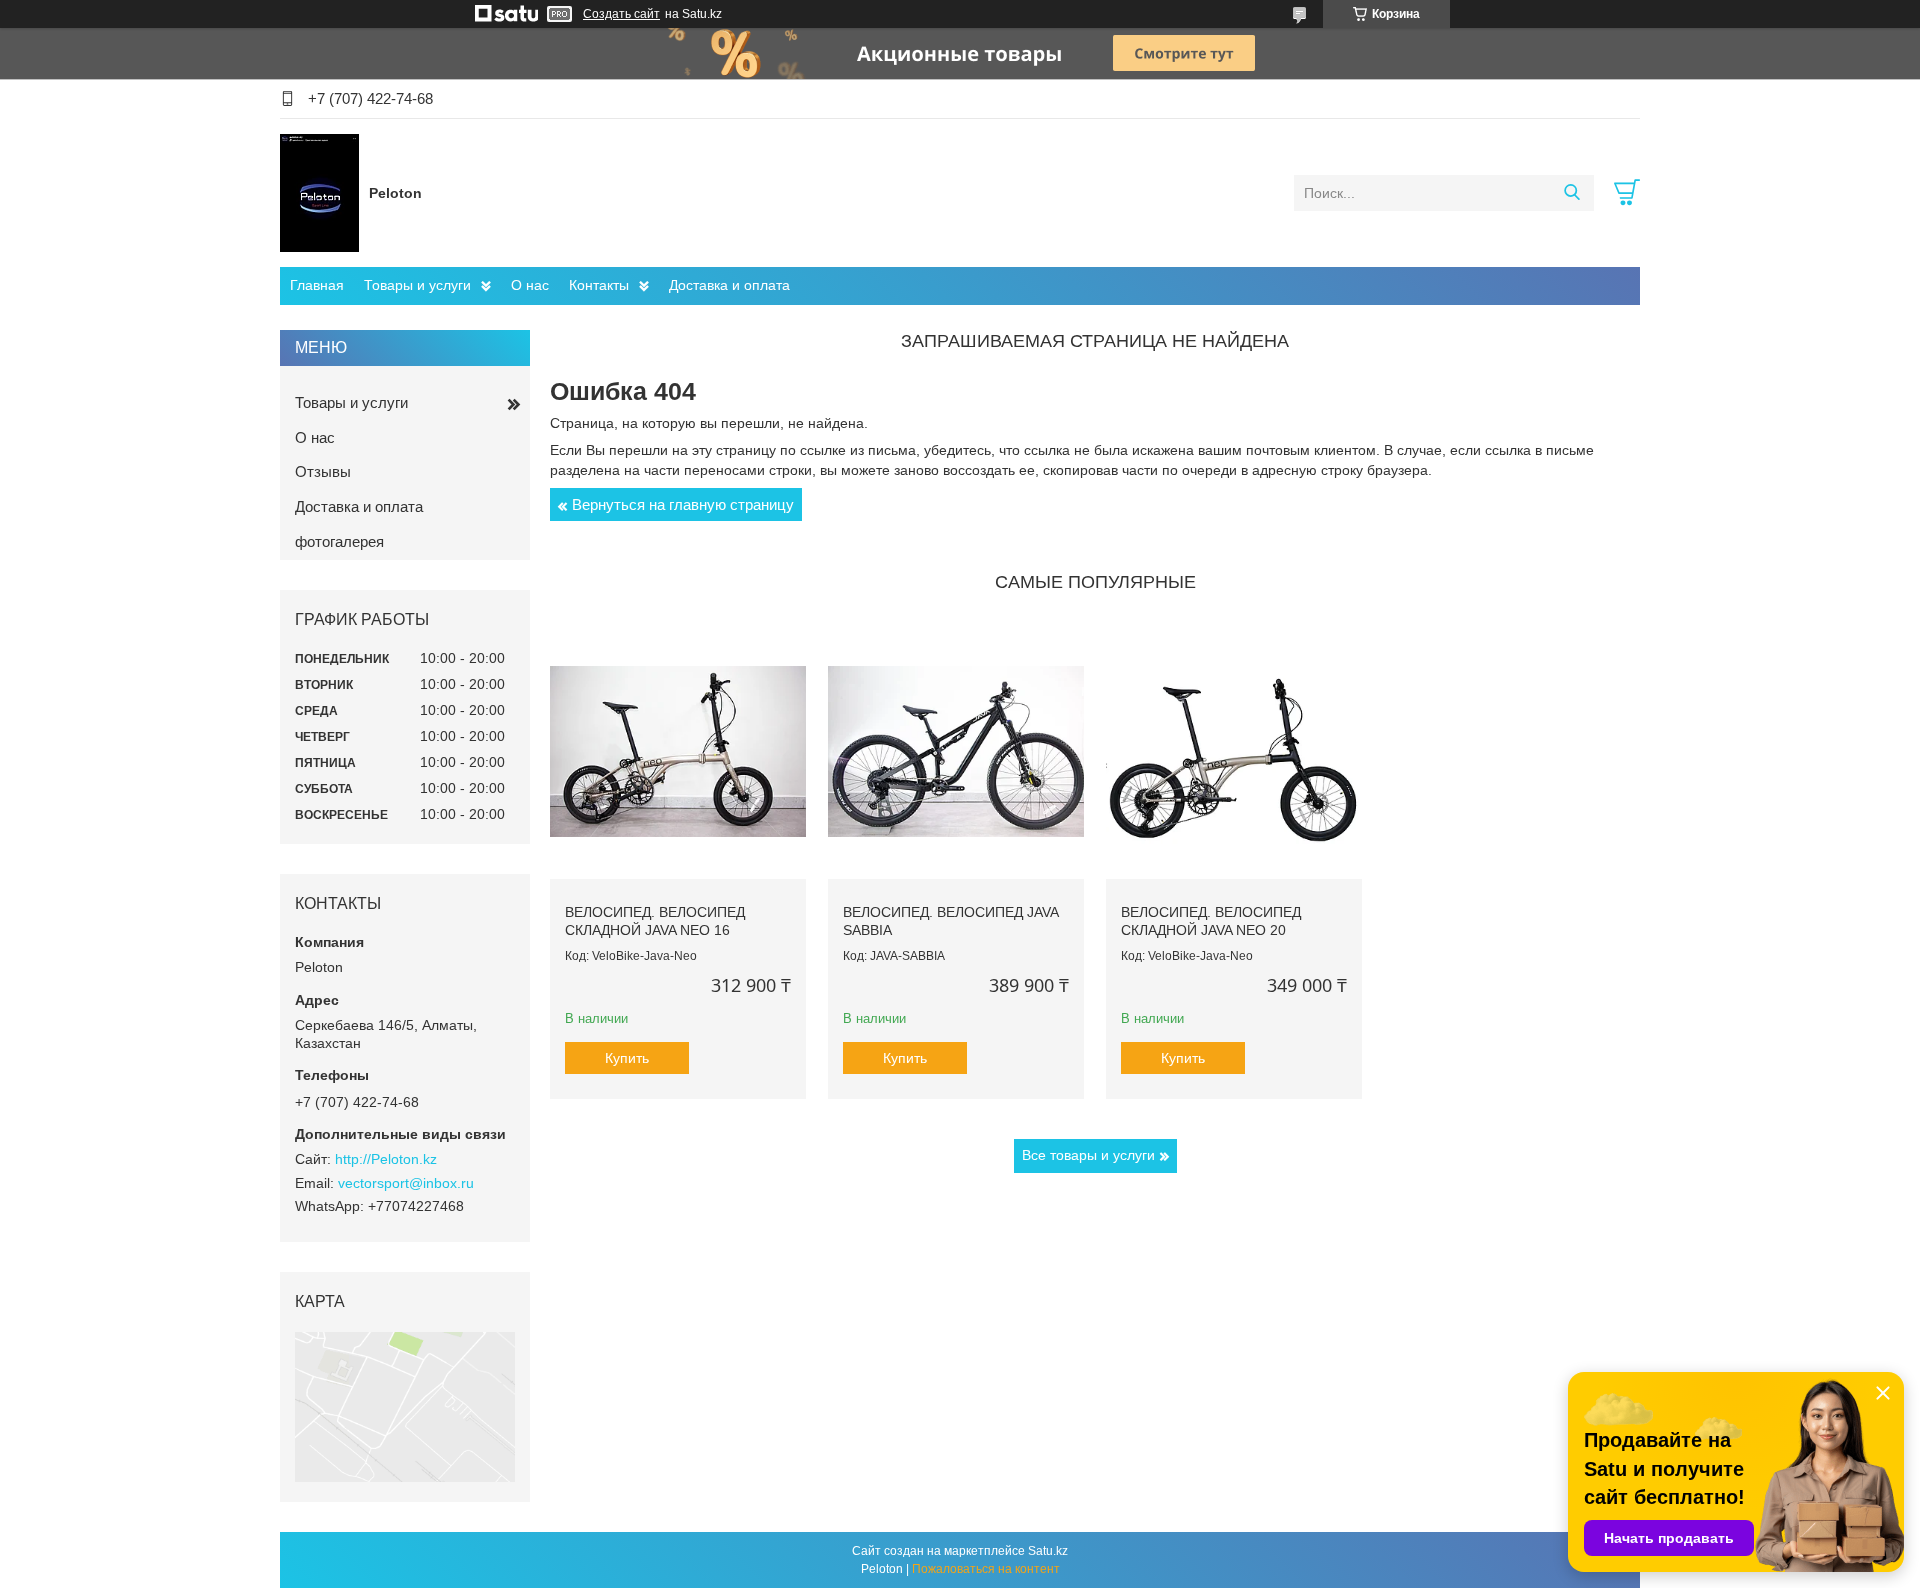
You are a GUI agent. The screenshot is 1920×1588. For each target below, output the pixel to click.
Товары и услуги (417, 285)
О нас (530, 285)
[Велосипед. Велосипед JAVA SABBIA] (956, 751)
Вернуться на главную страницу (683, 504)
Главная (317, 285)
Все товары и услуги (1088, 1155)
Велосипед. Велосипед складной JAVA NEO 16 (655, 921)
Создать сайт (621, 14)
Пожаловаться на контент (986, 1569)
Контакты (599, 285)
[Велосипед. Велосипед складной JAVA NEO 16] (678, 751)
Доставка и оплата (729, 285)
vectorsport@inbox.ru (406, 1183)
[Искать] (1571, 193)
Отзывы (323, 471)
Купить (627, 1058)
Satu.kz (1048, 1551)
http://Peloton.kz (386, 1159)
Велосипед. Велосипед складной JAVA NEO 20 (1211, 921)
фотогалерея (339, 541)
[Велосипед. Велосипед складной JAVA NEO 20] (1234, 751)
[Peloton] (319, 192)
